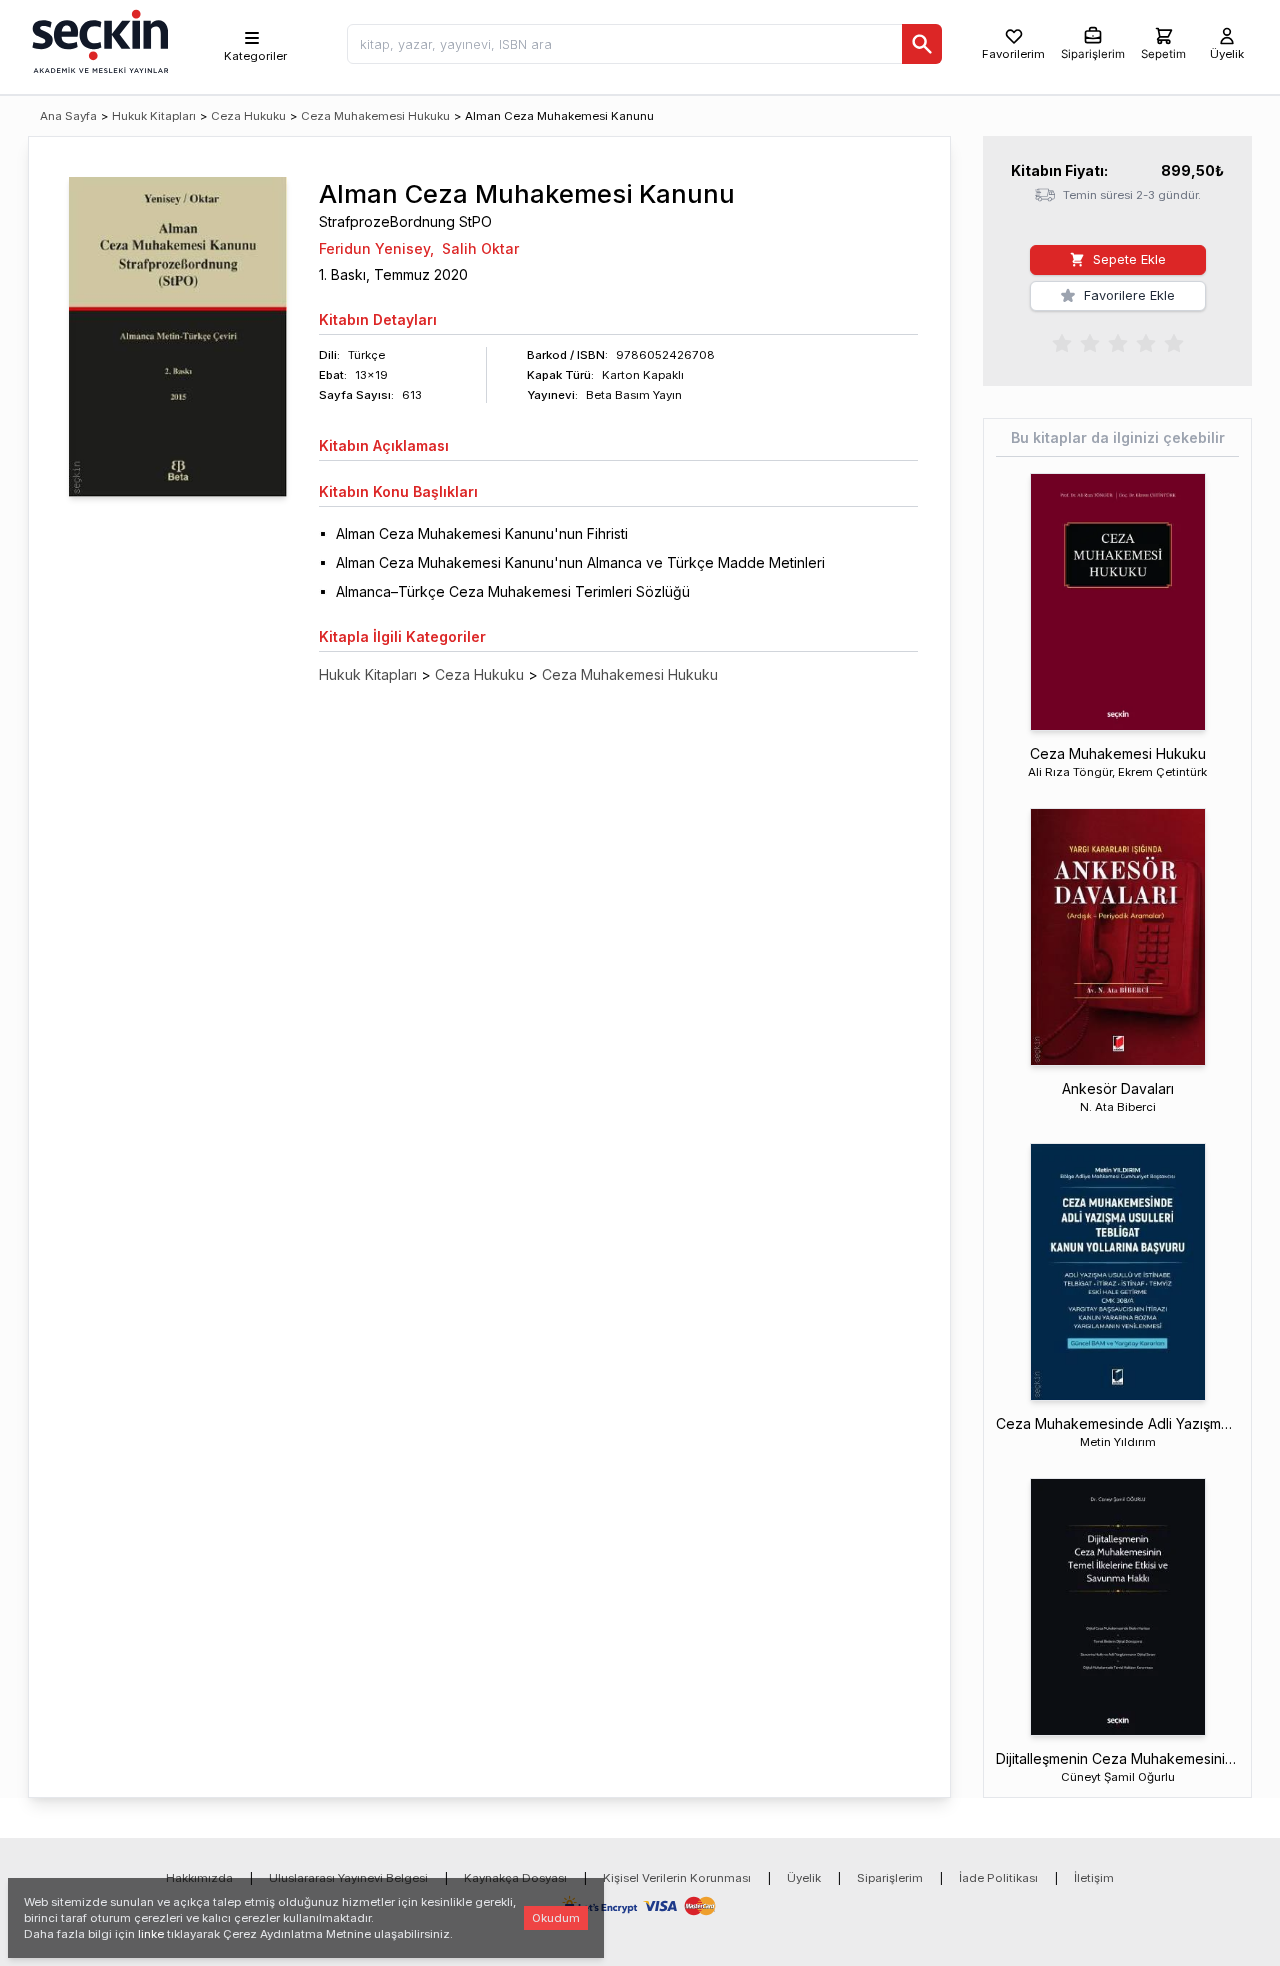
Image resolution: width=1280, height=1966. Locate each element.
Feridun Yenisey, (376, 248)
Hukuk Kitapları (154, 116)
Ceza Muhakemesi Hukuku (375, 116)
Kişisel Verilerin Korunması (677, 1878)
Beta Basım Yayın (634, 395)
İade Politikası (998, 1878)
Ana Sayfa (68, 116)
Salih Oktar (480, 248)
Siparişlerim (890, 1878)
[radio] (1062, 342)
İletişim (1094, 1878)
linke (151, 1934)
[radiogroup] (1118, 342)
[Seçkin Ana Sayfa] (98, 40)
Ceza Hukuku (248, 116)
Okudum (556, 1918)
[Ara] (922, 44)
